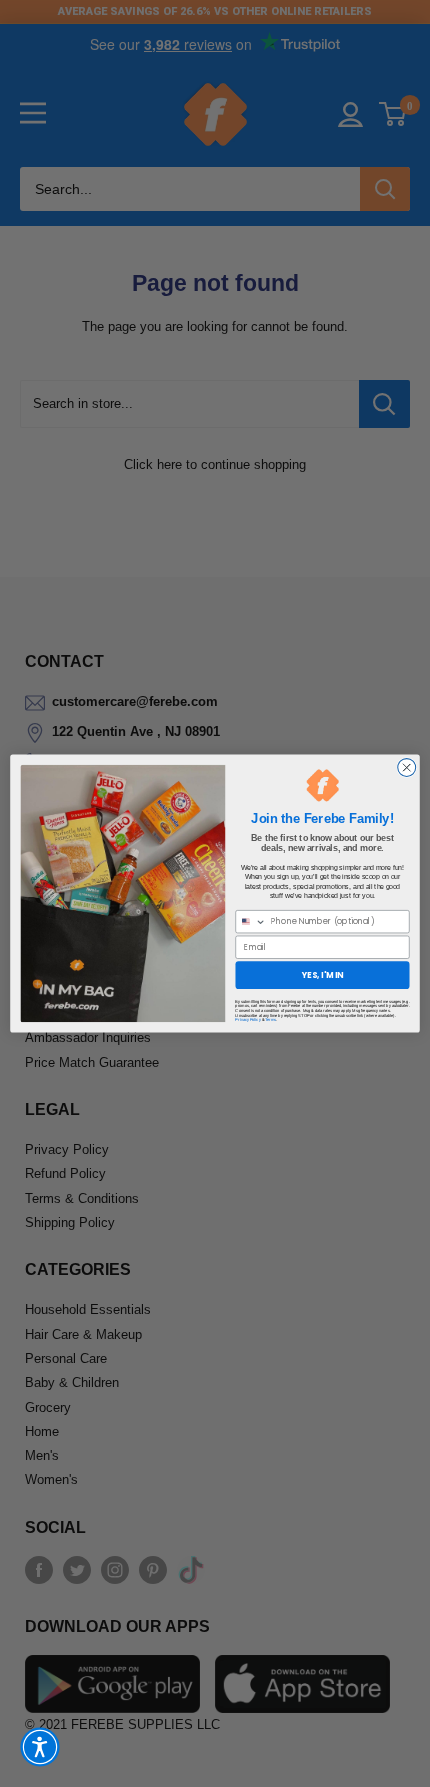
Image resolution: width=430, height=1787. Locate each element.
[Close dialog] (407, 768)
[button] (40, 1747)
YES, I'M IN (323, 975)
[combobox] (251, 922)
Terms (270, 1020)
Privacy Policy (247, 1020)
